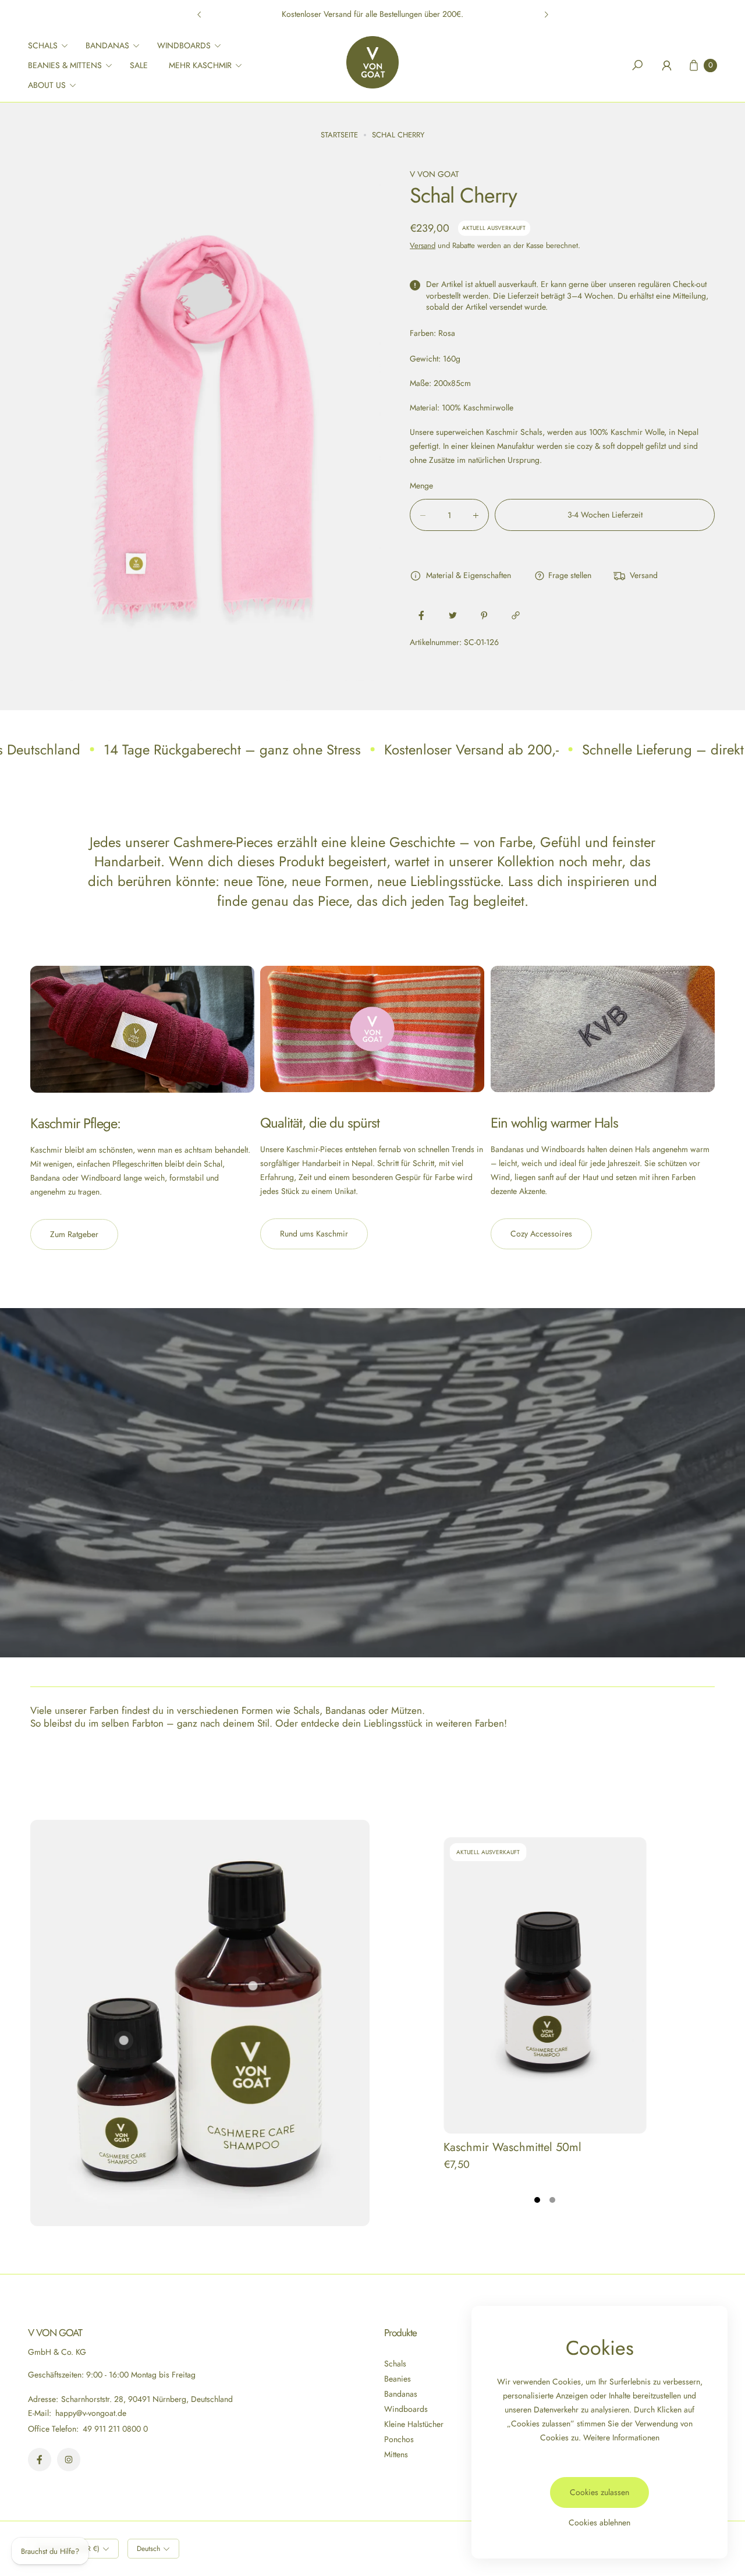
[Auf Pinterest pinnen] (484, 615)
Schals (395, 2364)
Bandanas (401, 2394)
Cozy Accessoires (541, 1234)
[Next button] (546, 15)
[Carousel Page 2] (552, 2200)
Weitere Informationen (621, 2437)
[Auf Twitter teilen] (453, 615)
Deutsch (148, 2549)
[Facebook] (40, 2460)
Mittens (396, 2454)
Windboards (406, 2409)
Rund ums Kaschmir (314, 1234)
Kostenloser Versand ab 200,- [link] (471, 750)
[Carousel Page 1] (537, 2200)
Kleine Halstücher (414, 2424)
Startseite (339, 135)
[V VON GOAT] (372, 62)
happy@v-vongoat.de (90, 2413)
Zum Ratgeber (74, 1234)
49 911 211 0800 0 (115, 2429)
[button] (52, 45)
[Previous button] (200, 15)
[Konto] (666, 65)
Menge (421, 486)
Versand (423, 245)
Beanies (398, 2379)
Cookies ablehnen (599, 2522)
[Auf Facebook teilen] (421, 615)
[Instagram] (69, 2460)
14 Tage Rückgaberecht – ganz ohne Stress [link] (232, 750)
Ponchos (399, 2439)
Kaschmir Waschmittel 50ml (512, 2147)
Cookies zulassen (599, 2492)
